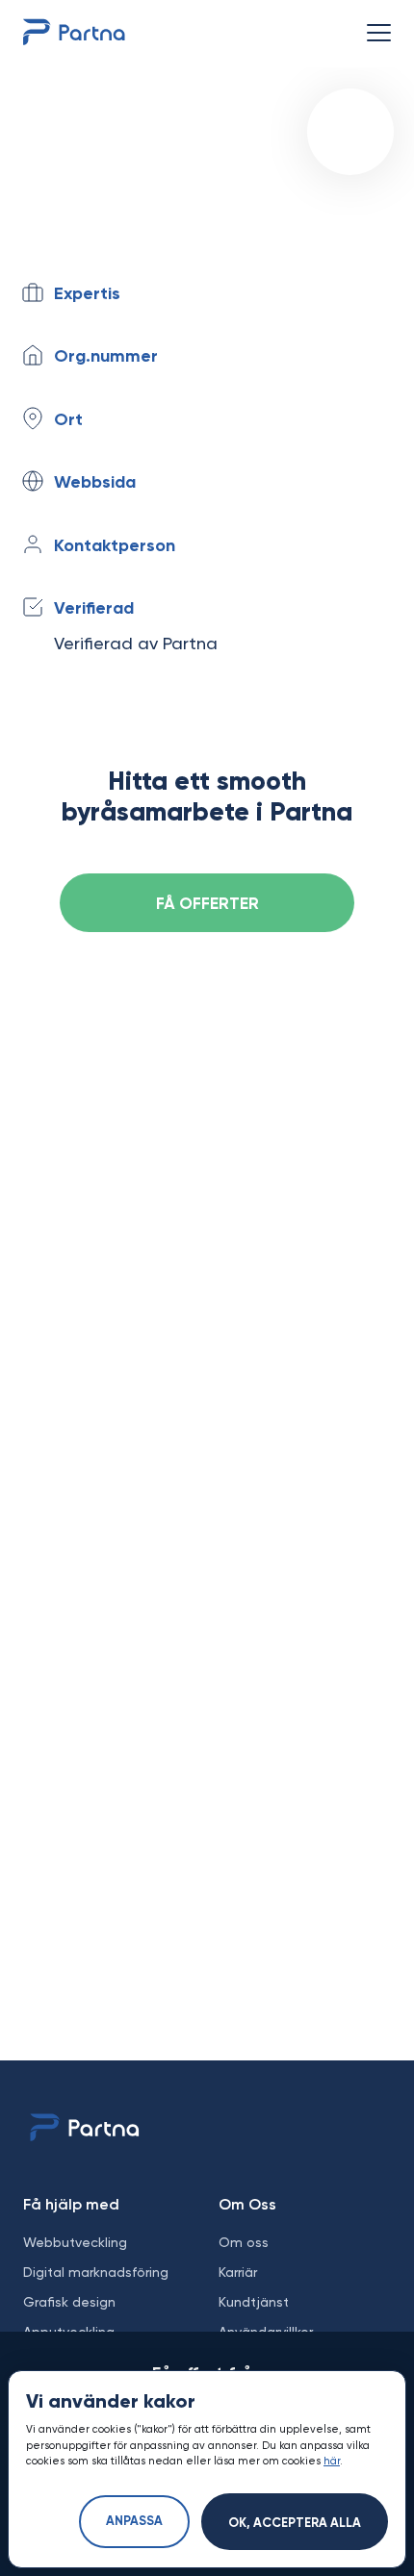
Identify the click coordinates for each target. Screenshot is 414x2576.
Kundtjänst (254, 2302)
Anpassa (134, 2522)
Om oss (244, 2242)
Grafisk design (69, 2302)
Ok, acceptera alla (295, 2524)
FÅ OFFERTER (207, 905)
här (332, 2461)
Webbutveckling (75, 2242)
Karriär (238, 2272)
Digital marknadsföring (96, 2272)
